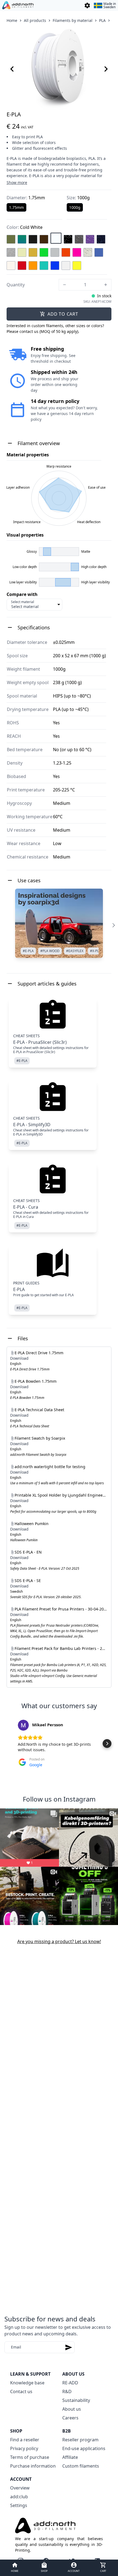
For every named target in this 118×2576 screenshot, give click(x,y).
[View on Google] (23, 1725)
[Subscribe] (69, 2347)
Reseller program (80, 2440)
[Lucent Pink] (77, 252)
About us (72, 2409)
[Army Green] (11, 239)
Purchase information (33, 2466)
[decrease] (64, 285)
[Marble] (88, 252)
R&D (67, 2391)
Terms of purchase (30, 2457)
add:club (19, 2497)
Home (12, 20)
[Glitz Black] (68, 239)
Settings (19, 2505)
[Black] (33, 239)
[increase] (106, 285)
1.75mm (16, 207)
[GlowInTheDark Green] (22, 252)
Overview (20, 2488)
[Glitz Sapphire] (101, 239)
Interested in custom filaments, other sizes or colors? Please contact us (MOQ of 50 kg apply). (55, 329)
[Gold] (33, 252)
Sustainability (76, 2400)
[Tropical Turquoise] (44, 266)
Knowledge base (27, 2383)
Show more (17, 182)
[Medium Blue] (99, 252)
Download (19, 1358)
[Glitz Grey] (79, 239)
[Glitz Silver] (11, 252)
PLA (102, 20)
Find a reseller (25, 2440)
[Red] (22, 266)
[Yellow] (77, 266)
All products (35, 20)
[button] (11, 1744)
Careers (70, 2418)
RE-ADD (70, 2383)
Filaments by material (73, 20)
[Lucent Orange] (66, 252)
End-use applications (84, 2448)
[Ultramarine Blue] (55, 266)
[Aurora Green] (22, 239)
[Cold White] (56, 238)
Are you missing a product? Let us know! (59, 1941)
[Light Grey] (55, 252)
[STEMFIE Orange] (33, 266)
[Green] (44, 252)
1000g (75, 207)
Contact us (21, 2391)
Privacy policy (24, 2448)
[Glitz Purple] (90, 239)
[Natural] (11, 266)
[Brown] (44, 239)
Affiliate (70, 2457)
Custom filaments (81, 2466)
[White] (66, 266)
